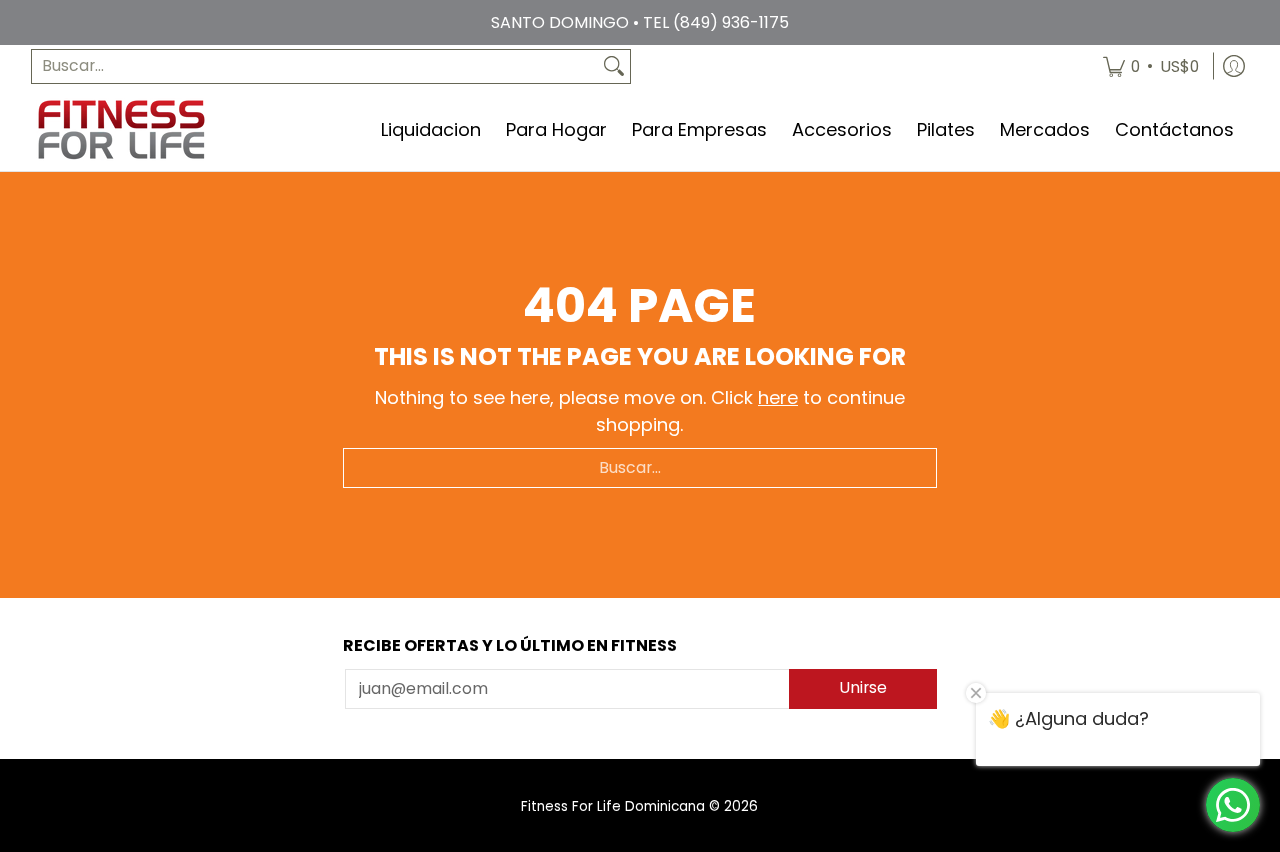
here (778, 397)
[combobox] (315, 66)
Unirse (863, 687)
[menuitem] (1151, 66)
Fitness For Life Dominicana (613, 806)
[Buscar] (614, 66)
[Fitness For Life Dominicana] (121, 129)
